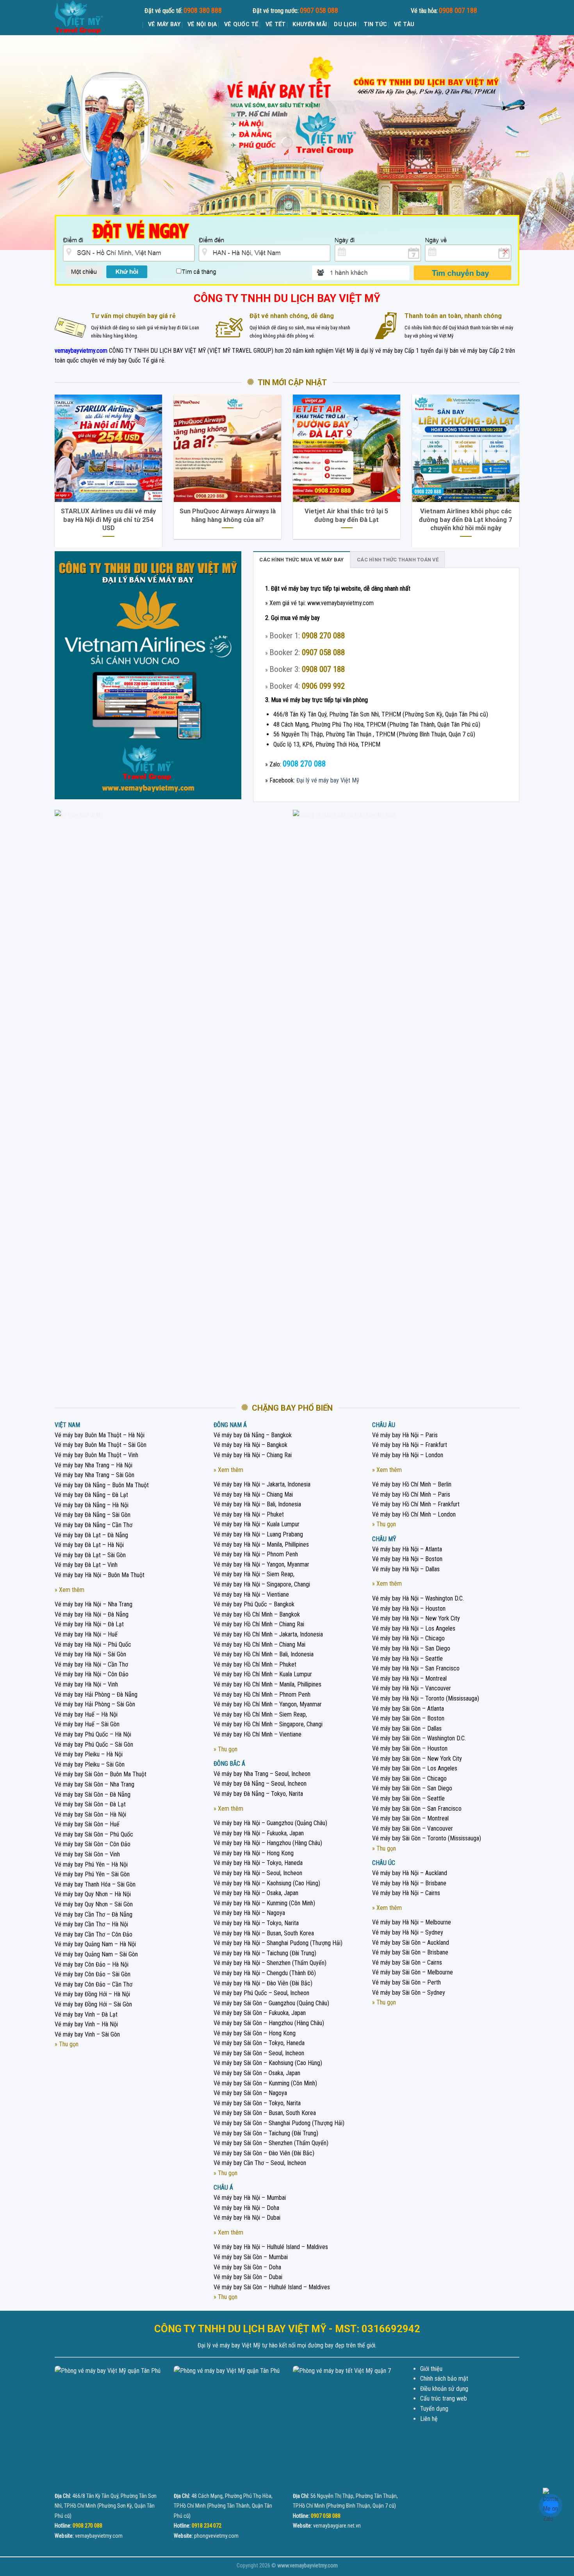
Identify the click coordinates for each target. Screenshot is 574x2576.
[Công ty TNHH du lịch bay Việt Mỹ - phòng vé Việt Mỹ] (94, 18)
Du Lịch (345, 24)
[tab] (301, 559)
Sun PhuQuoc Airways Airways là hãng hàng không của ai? (228, 515)
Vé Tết (276, 24)
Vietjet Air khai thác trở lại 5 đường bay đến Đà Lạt (347, 515)
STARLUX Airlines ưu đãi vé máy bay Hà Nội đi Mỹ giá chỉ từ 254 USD (108, 520)
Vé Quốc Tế (241, 24)
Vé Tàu (404, 24)
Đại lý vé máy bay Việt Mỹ (328, 780)
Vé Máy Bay (164, 24)
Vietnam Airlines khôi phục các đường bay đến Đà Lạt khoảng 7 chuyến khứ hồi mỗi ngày (466, 520)
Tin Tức (375, 24)
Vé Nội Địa (202, 24)
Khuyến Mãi (310, 24)
